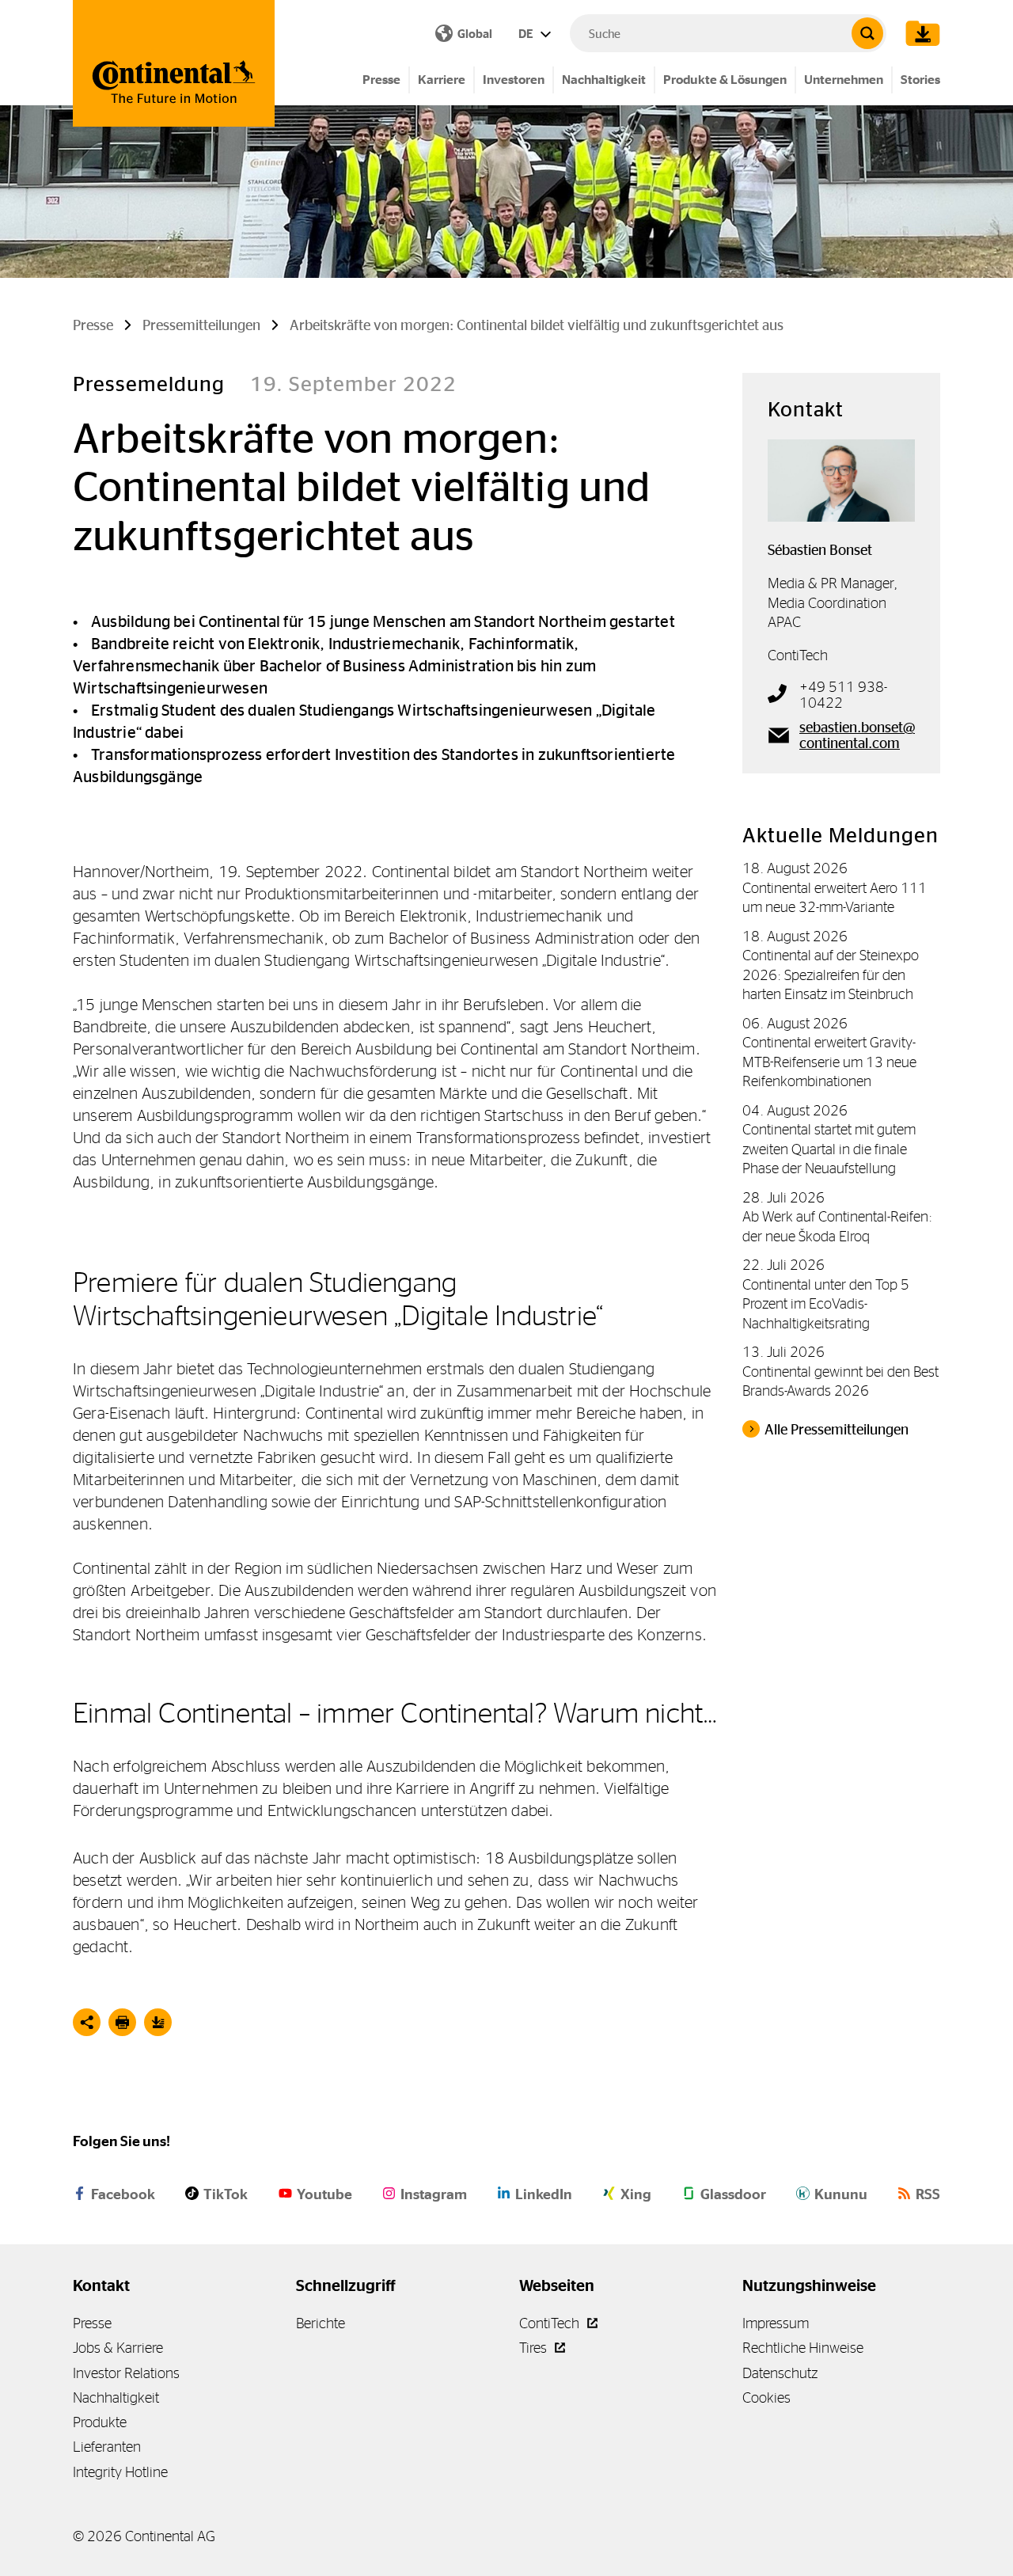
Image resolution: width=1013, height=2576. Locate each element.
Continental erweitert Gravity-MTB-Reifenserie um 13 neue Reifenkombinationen (829, 1062)
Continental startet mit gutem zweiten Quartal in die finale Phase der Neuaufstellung (829, 1149)
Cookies (766, 2397)
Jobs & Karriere (118, 2348)
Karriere (442, 80)
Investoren (514, 80)
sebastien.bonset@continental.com (857, 735)
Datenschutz (780, 2373)
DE (527, 34)
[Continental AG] (174, 63)
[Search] (867, 33)
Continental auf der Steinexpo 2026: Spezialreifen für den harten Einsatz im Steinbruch (831, 975)
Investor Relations (126, 2373)
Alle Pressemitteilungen (837, 1430)
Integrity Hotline (120, 2472)
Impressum (776, 2323)
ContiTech (551, 2323)
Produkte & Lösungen (725, 80)
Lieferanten (107, 2447)
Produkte (100, 2422)
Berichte (321, 2323)
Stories (920, 80)
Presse (381, 80)
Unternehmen (844, 80)
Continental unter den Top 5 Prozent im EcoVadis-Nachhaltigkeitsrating (826, 1304)
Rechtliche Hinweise (803, 2348)
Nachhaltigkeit (604, 80)
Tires (535, 2348)
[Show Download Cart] (919, 33)
